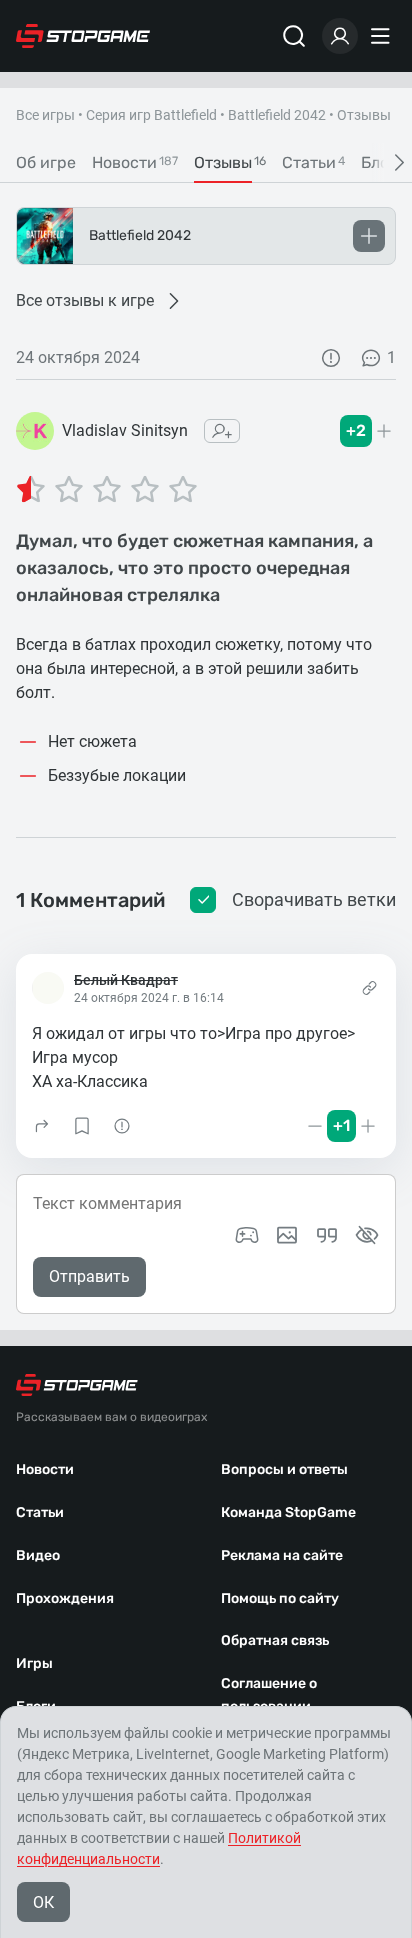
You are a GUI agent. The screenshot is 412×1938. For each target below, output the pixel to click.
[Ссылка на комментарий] (369, 988)
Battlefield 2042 (277, 115)
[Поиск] (294, 36)
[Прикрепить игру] (247, 1235)
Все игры (45, 115)
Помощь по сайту (280, 1598)
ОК (43, 1902)
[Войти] (340, 36)
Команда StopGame (288, 1512)
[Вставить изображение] (287, 1235)
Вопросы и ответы (284, 1469)
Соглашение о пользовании (269, 1695)
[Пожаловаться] (331, 358)
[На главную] (83, 36)
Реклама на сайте (282, 1555)
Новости (45, 1469)
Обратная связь (275, 1640)
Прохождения (65, 1598)
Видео (38, 1555)
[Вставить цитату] (327, 1235)
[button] (42, 1126)
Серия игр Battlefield (151, 115)
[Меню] (383, 36)
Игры (34, 1663)
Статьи (40, 1512)
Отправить (89, 1276)
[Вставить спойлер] (367, 1235)
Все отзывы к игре (85, 300)
